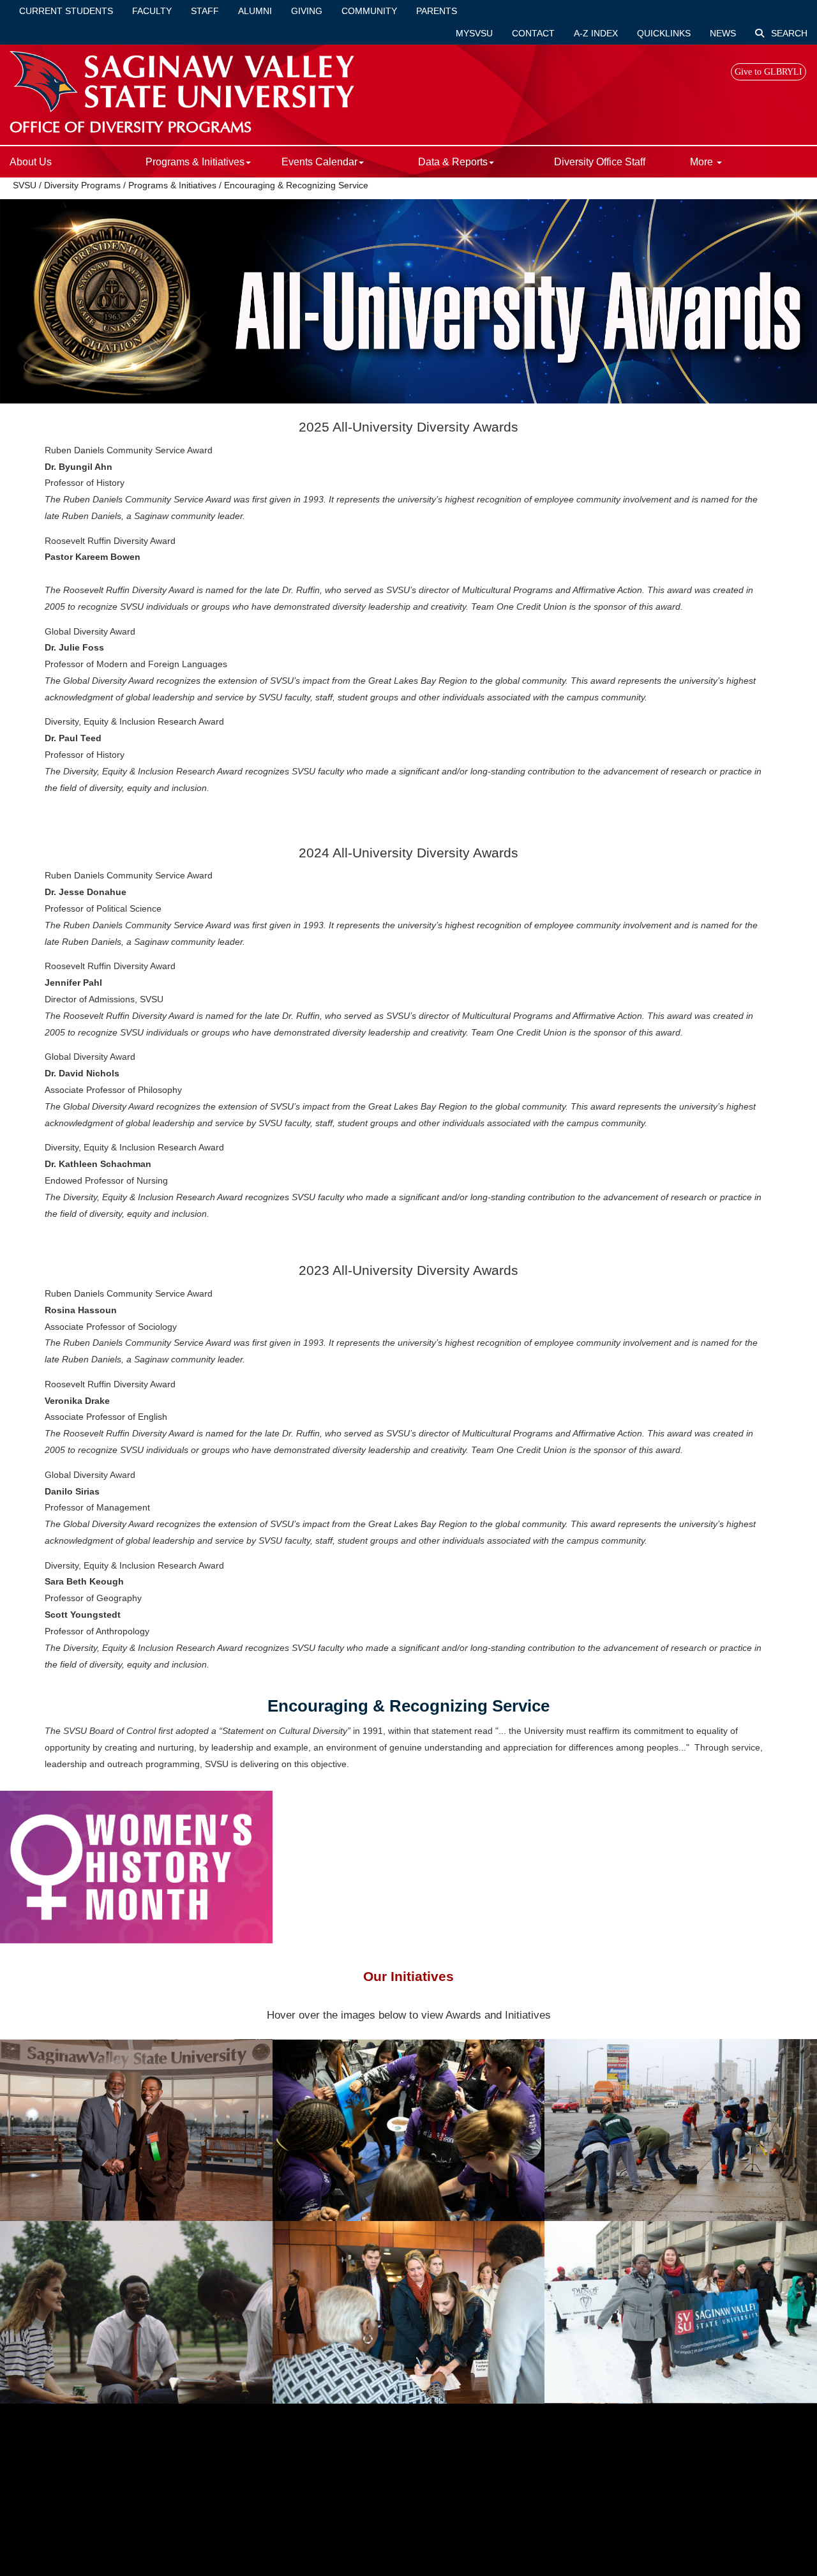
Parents (437, 11)
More (703, 162)
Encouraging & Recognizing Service (296, 185)
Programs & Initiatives (172, 185)
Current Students (66, 11)
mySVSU (474, 33)
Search (788, 33)
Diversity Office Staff (600, 162)
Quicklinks (664, 33)
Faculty (152, 11)
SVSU (25, 185)
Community (369, 11)
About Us (31, 162)
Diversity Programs (82, 185)
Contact (533, 33)
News (723, 33)
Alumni (255, 11)
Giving (307, 11)
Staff (205, 11)
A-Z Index (596, 33)
